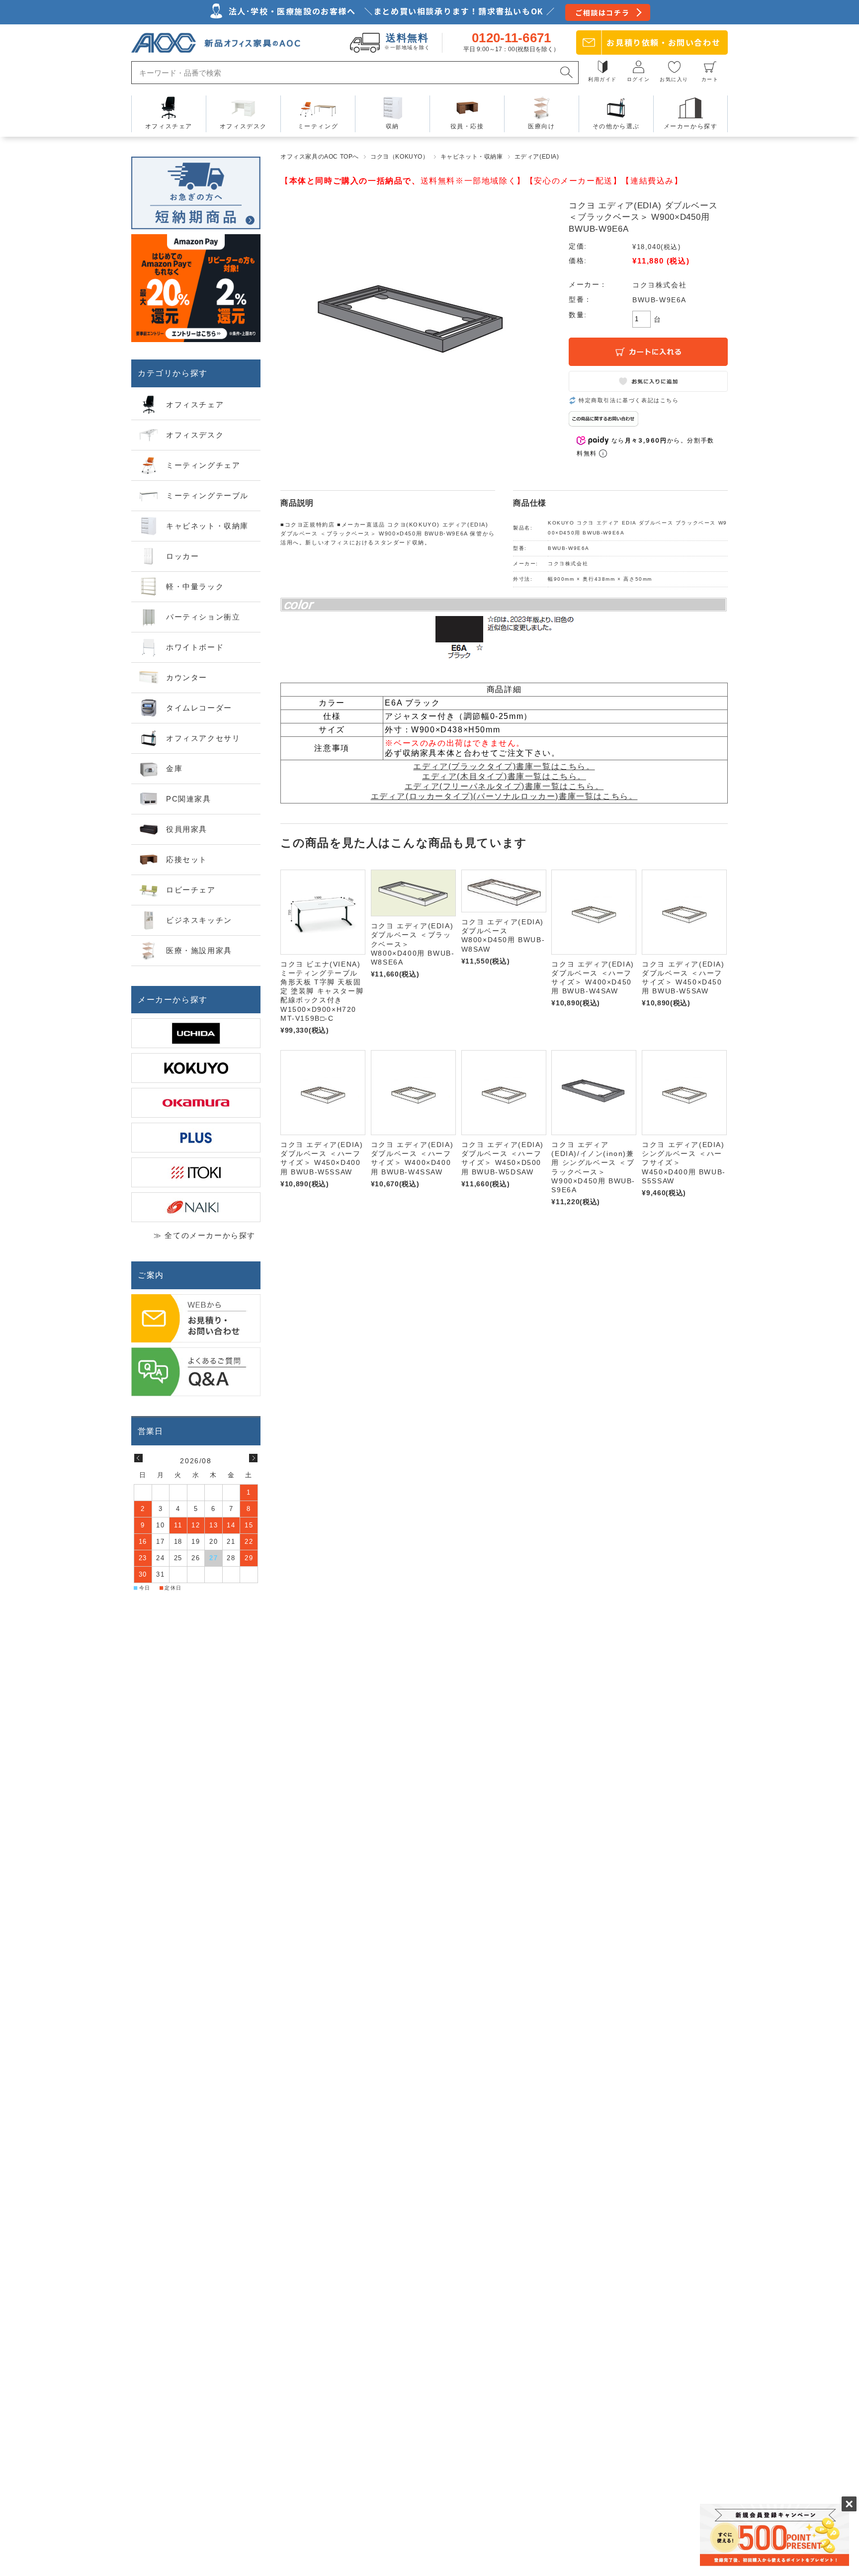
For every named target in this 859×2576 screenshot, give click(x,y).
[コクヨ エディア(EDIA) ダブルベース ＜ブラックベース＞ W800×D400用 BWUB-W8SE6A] (413, 893)
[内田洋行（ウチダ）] (196, 1033)
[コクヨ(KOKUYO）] (196, 1068)
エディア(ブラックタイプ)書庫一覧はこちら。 (504, 766)
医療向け (541, 126)
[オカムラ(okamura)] (196, 1103)
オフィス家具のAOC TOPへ (320, 157)
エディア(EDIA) (537, 157)
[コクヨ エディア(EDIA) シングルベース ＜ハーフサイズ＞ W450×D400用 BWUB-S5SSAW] (684, 1093)
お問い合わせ (663, 42)
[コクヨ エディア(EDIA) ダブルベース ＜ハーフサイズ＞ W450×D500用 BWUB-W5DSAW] (504, 1093)
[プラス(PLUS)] (196, 1138)
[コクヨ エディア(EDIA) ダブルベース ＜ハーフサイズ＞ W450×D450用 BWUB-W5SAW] (684, 912)
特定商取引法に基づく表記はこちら (629, 400)
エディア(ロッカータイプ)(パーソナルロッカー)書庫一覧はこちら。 (504, 796)
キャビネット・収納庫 (472, 157)
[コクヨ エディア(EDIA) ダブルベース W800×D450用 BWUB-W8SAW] (504, 891)
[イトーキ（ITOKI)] (196, 1172)
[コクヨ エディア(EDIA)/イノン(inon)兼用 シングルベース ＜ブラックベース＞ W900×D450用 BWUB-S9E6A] (594, 1093)
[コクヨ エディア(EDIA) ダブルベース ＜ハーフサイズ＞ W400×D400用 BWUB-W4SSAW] (413, 1093)
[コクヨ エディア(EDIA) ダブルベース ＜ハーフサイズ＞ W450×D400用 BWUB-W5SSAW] (323, 1093)
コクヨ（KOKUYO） (400, 157)
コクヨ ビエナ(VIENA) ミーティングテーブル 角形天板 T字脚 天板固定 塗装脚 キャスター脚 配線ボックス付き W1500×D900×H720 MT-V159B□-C (322, 991)
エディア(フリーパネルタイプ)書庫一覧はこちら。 (504, 786)
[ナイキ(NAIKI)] (196, 1207)
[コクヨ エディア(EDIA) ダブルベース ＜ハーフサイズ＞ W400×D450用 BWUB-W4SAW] (594, 912)
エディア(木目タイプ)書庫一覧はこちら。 (504, 776)
